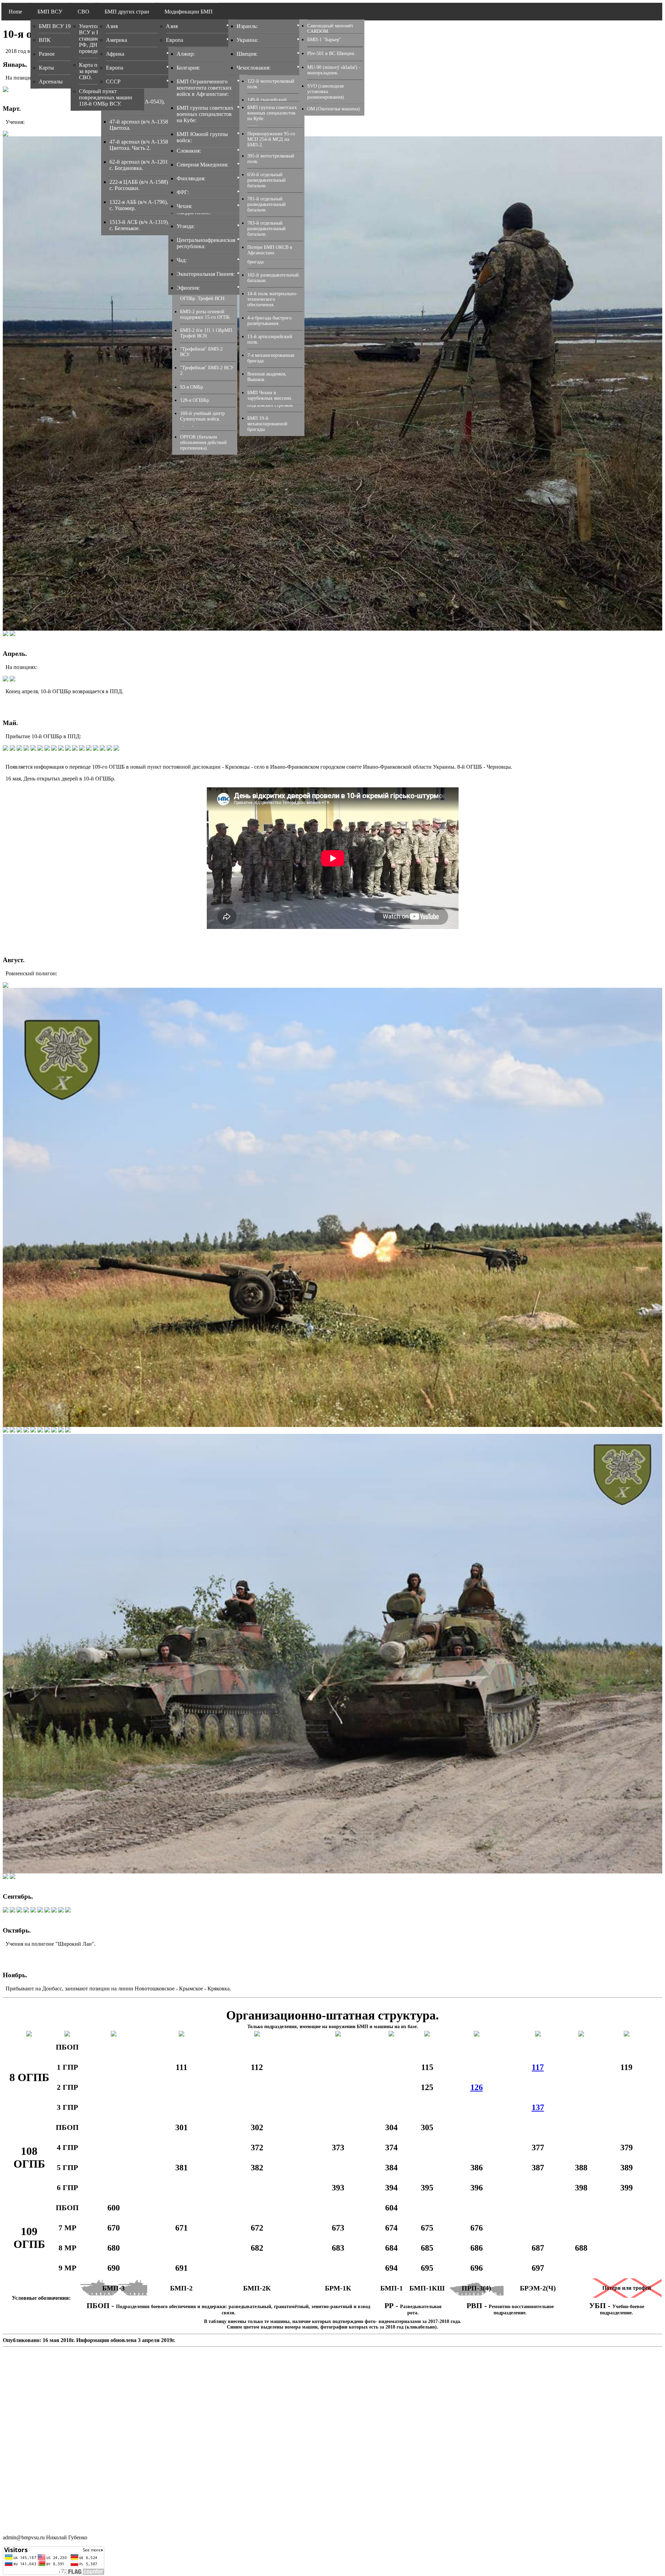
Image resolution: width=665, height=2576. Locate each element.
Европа (115, 68)
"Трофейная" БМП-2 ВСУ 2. (207, 370)
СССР (113, 82)
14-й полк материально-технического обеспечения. (272, 299)
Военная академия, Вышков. (267, 377)
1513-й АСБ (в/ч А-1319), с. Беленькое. (139, 225)
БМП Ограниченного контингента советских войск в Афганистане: (204, 88)
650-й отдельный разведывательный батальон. (267, 180)
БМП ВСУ (50, 12)
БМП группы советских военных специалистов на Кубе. (272, 113)
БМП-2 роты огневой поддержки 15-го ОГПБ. (206, 314)
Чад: (182, 260)
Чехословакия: (254, 68)
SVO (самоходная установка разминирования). (326, 92)
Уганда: (186, 226)
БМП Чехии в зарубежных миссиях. (270, 395)
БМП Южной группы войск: (202, 137)
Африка (115, 54)
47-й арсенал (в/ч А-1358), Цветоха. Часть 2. (140, 145)
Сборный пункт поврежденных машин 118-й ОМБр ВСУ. (106, 97)
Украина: (247, 40)
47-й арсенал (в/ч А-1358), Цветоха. (140, 125)
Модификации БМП (189, 12)
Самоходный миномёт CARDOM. (330, 29)
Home (15, 12)
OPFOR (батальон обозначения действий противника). (203, 442)
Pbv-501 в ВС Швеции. (331, 53)
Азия (112, 26)
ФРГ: (183, 192)
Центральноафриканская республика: (206, 243)
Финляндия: (191, 178)
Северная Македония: (202, 165)
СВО (83, 12)
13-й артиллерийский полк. (270, 339)
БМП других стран (127, 12)
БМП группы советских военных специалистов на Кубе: (205, 114)
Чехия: (184, 206)
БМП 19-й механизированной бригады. (267, 424)
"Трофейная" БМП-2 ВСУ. (201, 352)
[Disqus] (332, 2436)
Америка (117, 40)
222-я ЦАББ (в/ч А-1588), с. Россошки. (139, 185)
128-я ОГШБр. (195, 400)
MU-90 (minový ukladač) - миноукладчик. (334, 70)
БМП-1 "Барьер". (325, 40)
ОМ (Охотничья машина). (334, 109)
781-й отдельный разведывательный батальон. (267, 204)
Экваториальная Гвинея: (206, 274)
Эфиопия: (188, 288)
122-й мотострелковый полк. (271, 84)
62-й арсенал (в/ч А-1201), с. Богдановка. (140, 165)
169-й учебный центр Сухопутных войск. (202, 416)
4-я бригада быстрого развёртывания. (269, 321)
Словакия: (189, 151)
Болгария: (188, 68)
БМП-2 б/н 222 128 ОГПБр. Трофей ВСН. (203, 296)
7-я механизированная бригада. (271, 358)
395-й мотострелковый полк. (271, 159)
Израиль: (247, 26)
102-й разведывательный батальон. (273, 278)
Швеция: (247, 54)
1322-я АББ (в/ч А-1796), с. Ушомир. (139, 205)
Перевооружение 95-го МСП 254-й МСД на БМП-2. (271, 139)
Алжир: (186, 54)
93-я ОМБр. (192, 387)
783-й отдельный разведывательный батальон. (267, 229)
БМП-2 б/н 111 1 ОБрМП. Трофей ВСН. (207, 333)
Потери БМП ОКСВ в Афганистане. (270, 250)
